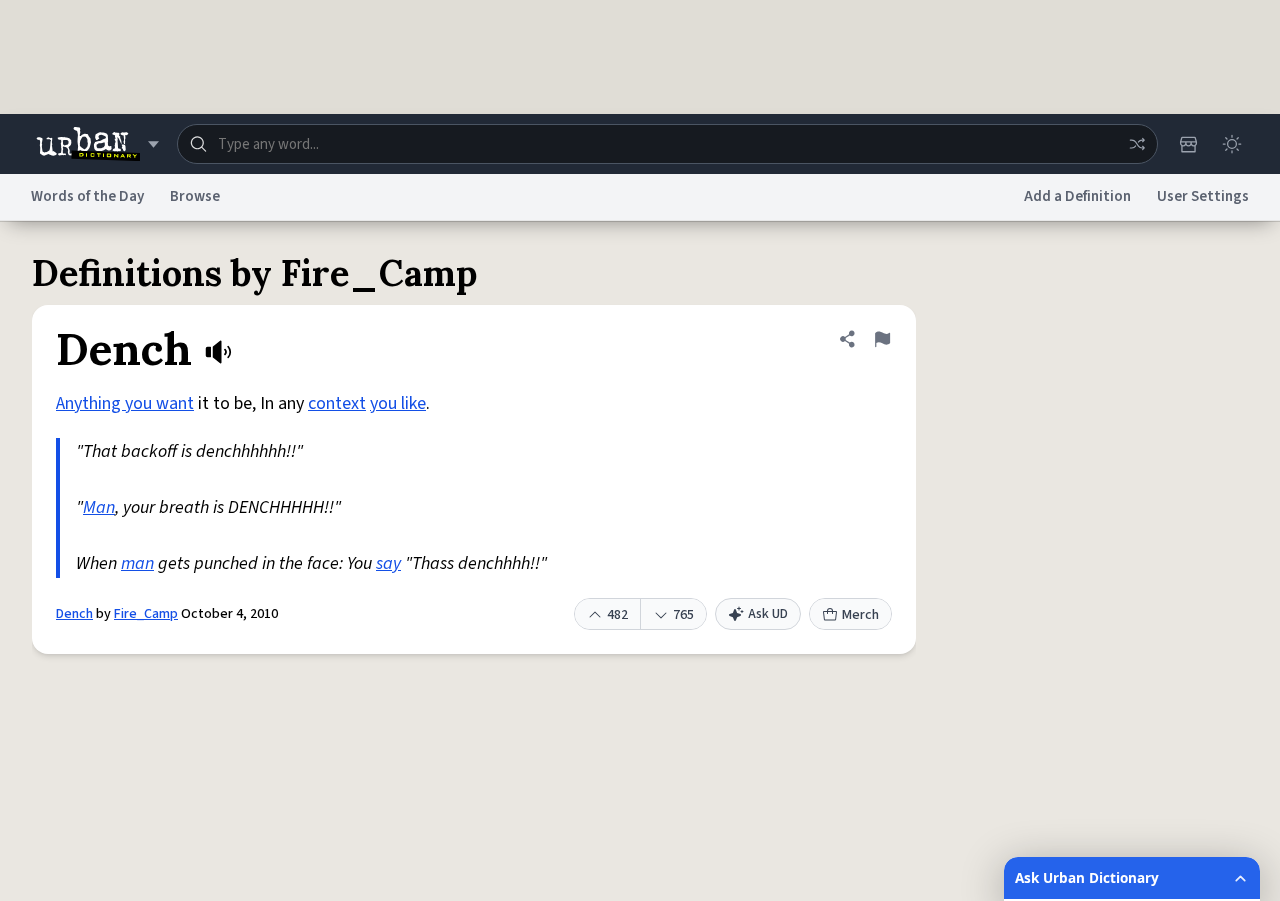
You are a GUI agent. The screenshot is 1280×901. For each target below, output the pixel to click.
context (337, 403)
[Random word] (1137, 144)
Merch (860, 615)
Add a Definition (1077, 196)
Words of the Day (87, 196)
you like (398, 403)
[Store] (1188, 144)
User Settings (1203, 196)
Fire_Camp (146, 614)
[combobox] (667, 144)
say (388, 563)
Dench (74, 614)
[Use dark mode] (1232, 144)
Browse (195, 196)
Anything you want (125, 403)
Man (99, 507)
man (137, 563)
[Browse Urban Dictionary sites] (97, 144)
